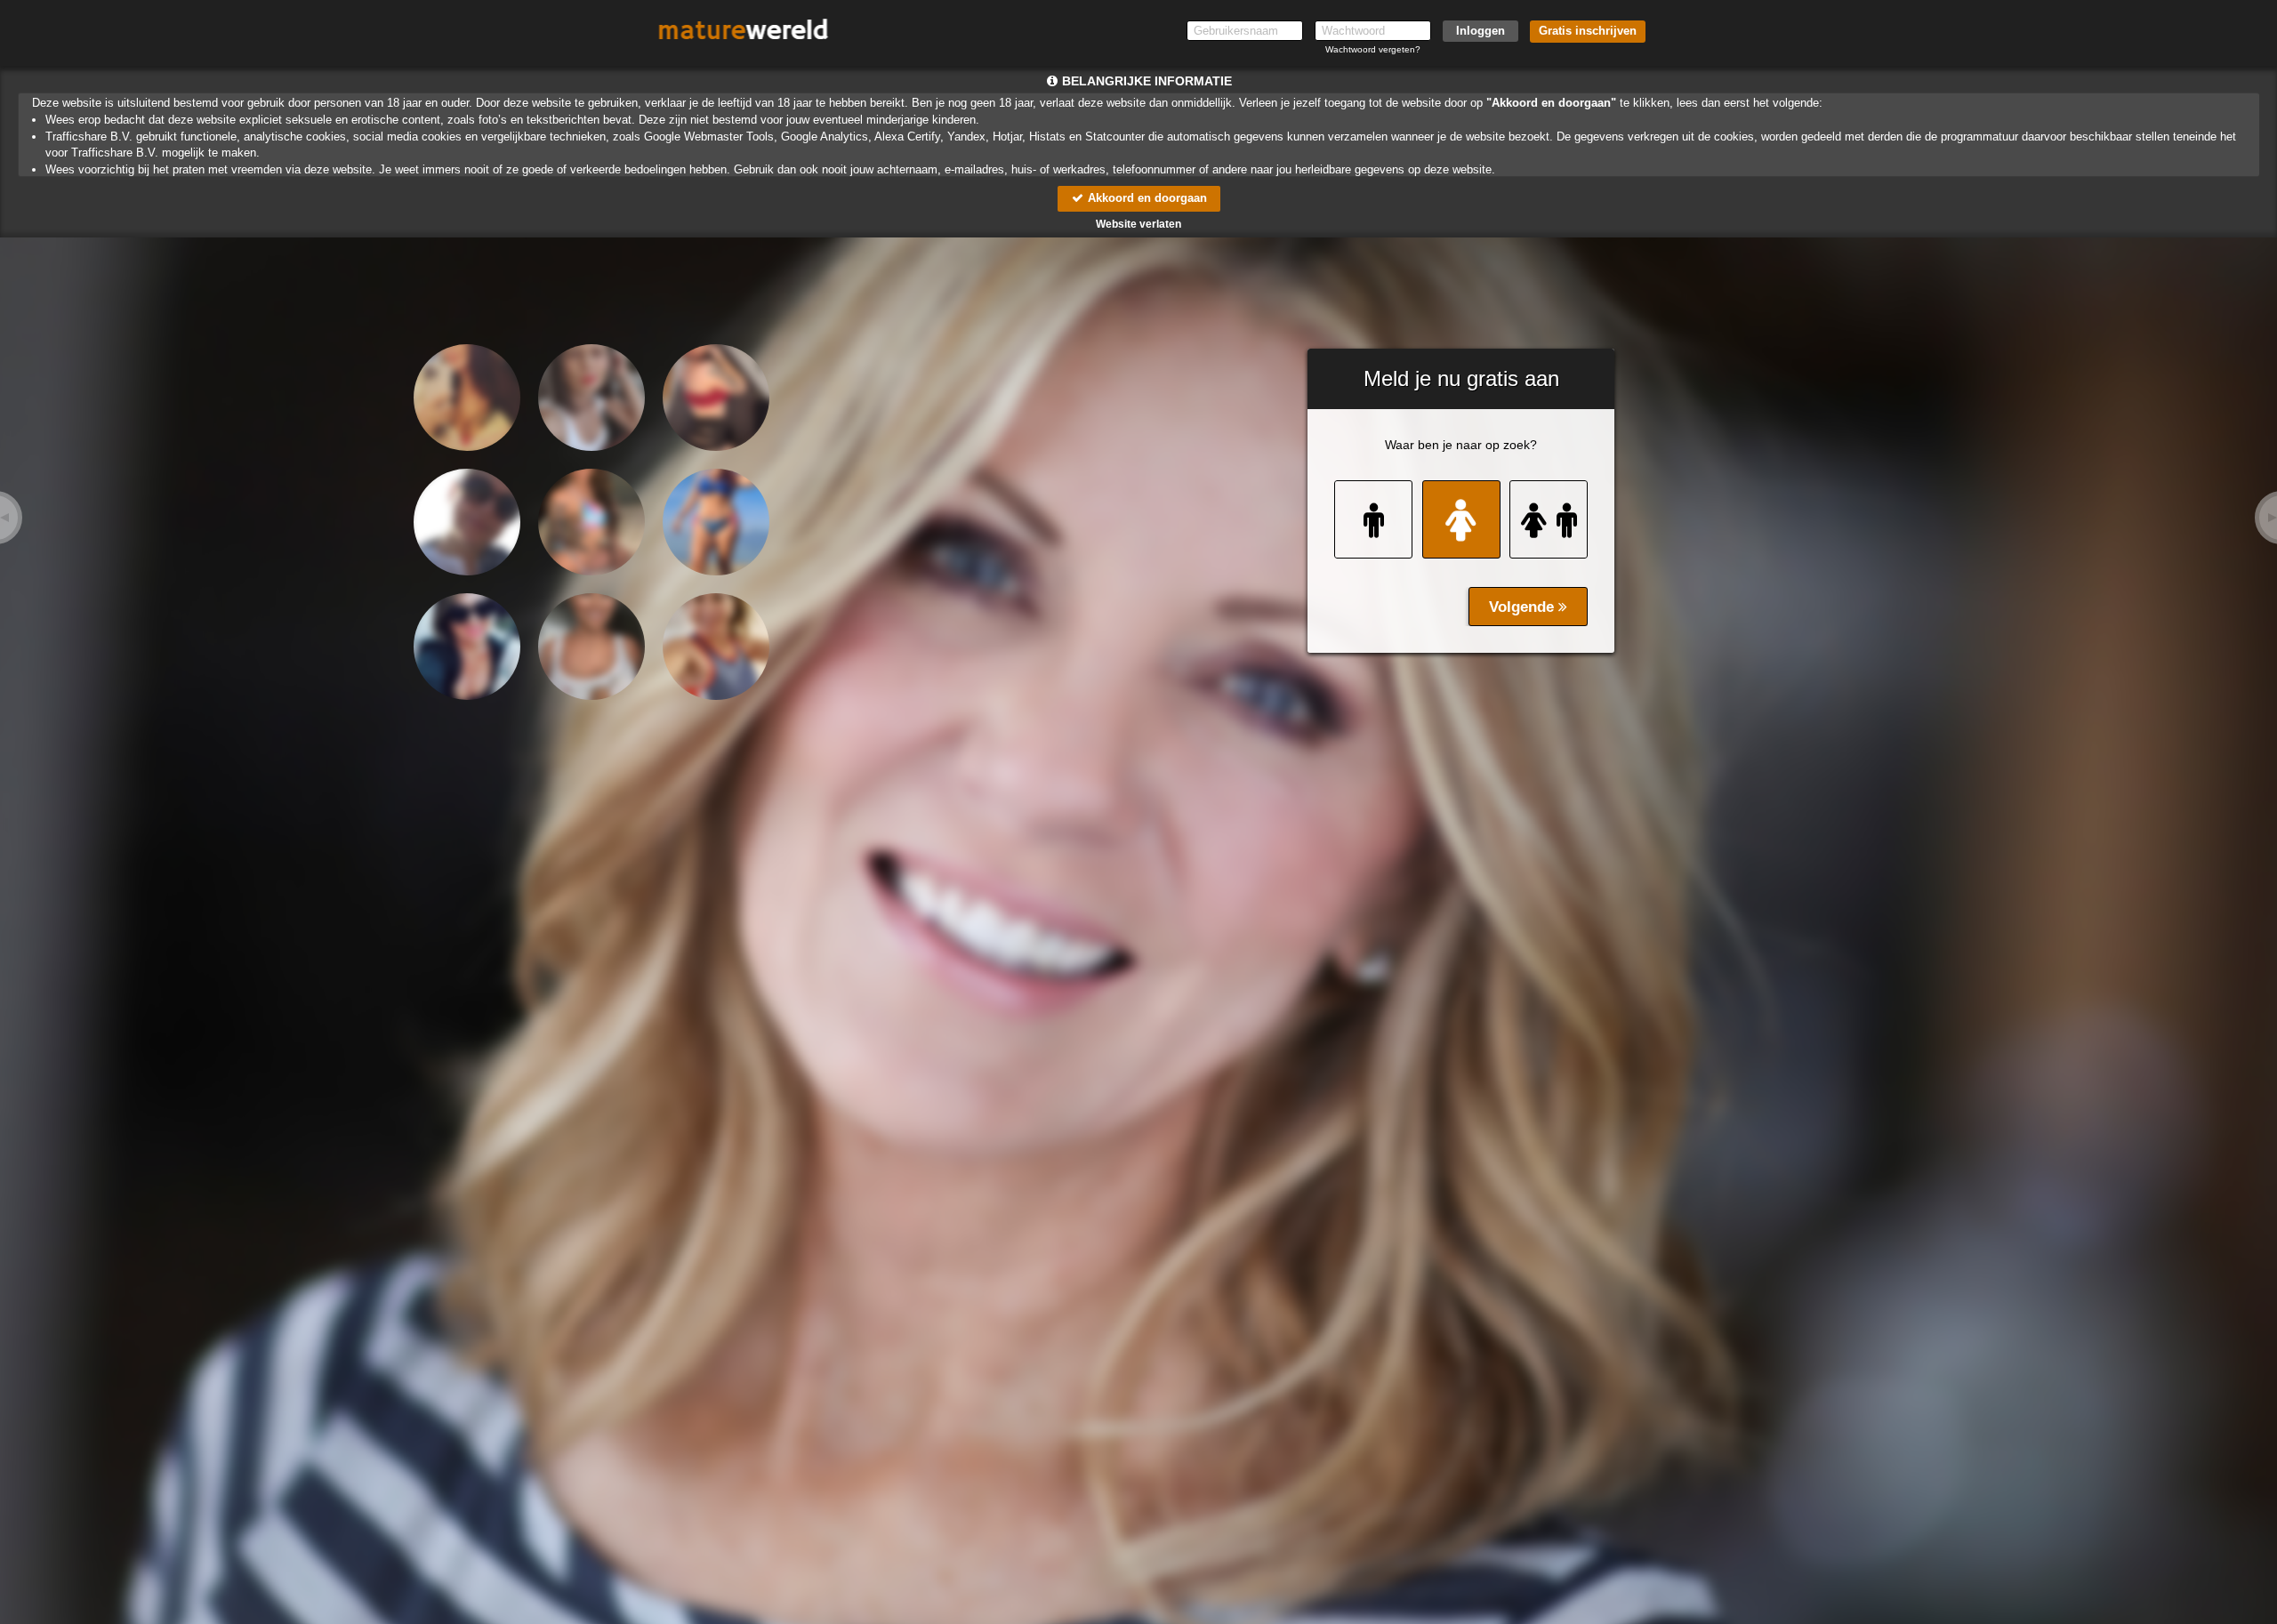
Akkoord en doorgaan (1146, 198)
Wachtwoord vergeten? (1373, 49)
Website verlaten (1138, 224)
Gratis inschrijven (1588, 31)
